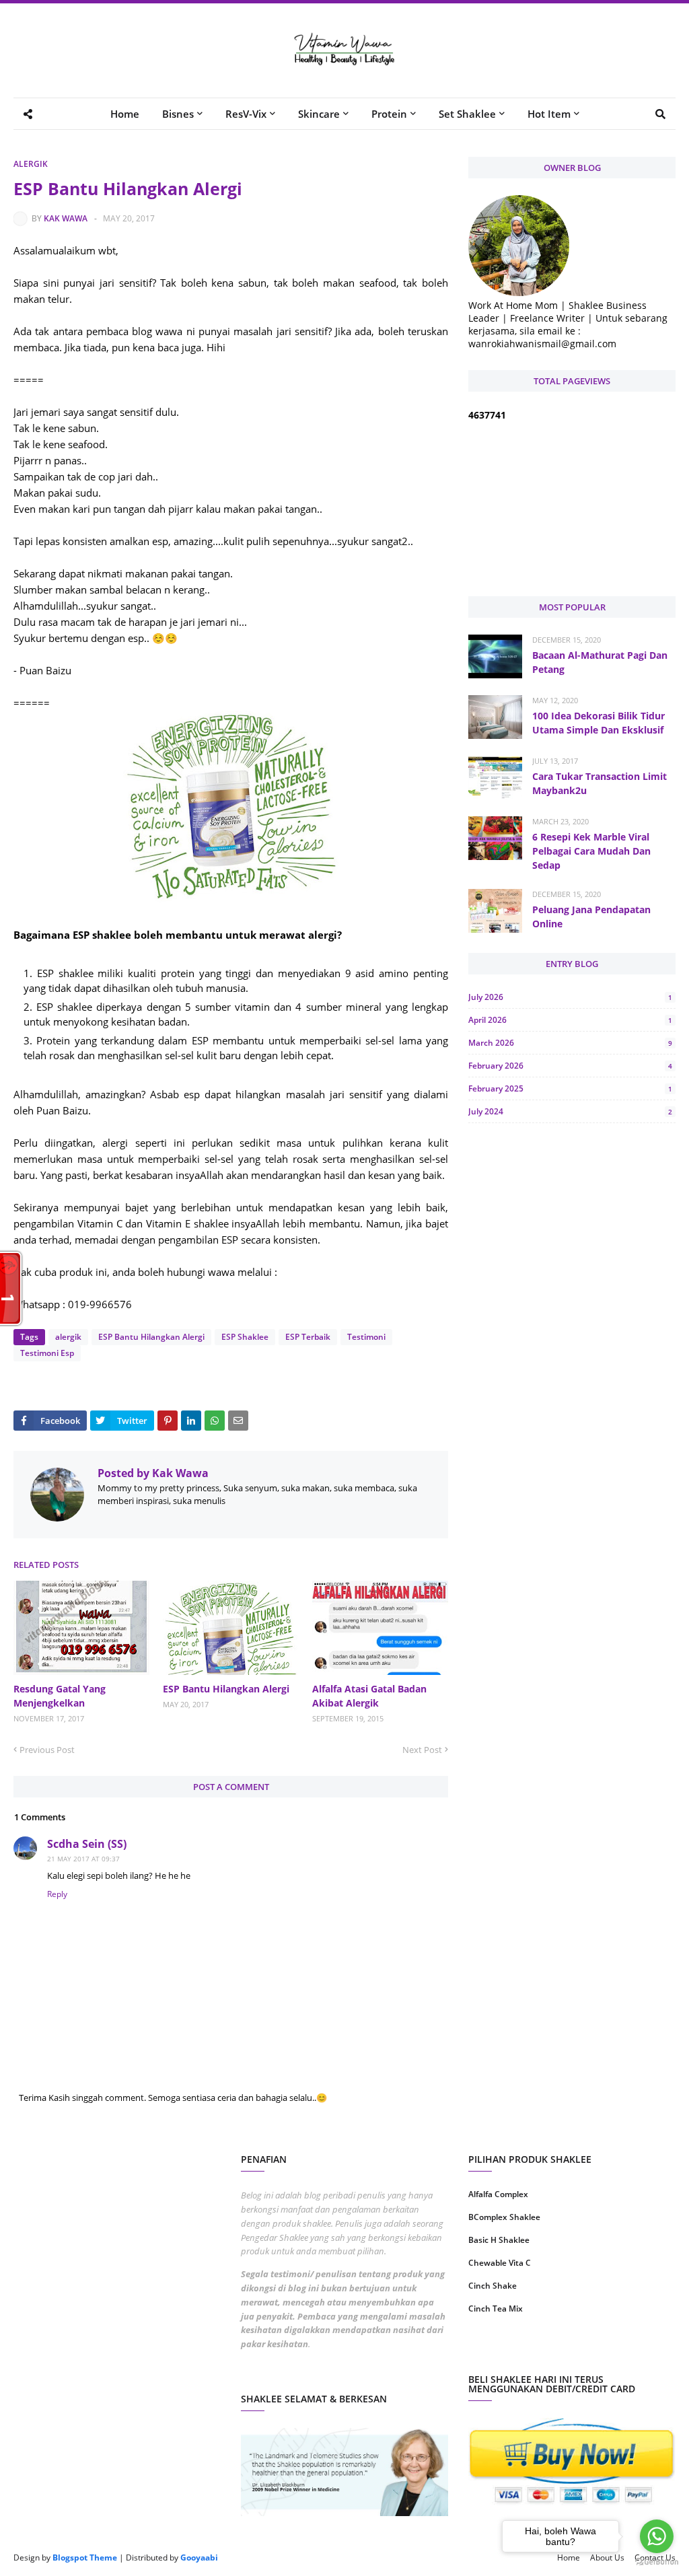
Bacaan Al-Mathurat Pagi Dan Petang (600, 662)
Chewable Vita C (500, 2263)
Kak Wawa (66, 218)
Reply (57, 1894)
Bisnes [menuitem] (178, 114)
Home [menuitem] (125, 114)
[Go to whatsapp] (657, 2536)
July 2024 (570, 1111)
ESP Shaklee (245, 1337)
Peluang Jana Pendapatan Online (591, 917)
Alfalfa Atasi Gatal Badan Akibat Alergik (369, 1696)
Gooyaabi (199, 2557)
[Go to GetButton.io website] (657, 2562)
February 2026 (570, 1066)
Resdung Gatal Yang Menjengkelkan (60, 1696)
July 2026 (570, 997)
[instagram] (518, 2352)
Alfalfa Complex (498, 2194)
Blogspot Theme (85, 2557)
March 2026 (570, 1043)
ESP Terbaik (308, 1337)
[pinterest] (625, 2352)
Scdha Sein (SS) (87, 1844)
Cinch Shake (493, 2286)
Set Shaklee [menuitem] (467, 114)
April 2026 (570, 1020)
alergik (31, 164)
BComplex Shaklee (504, 2217)
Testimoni (366, 1337)
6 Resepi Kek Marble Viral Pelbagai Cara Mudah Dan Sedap (591, 851)
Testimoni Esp (47, 1353)
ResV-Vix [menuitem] (246, 114)
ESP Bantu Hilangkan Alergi (151, 1337)
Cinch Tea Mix (496, 2309)
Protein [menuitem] (389, 114)
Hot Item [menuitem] (549, 114)
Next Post (422, 1750)
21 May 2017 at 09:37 (83, 1859)
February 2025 (570, 1088)
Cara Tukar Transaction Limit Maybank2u (600, 783)
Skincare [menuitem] (319, 114)
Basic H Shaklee (499, 2240)
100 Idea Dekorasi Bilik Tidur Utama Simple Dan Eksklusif (599, 723)
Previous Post (47, 1750)
